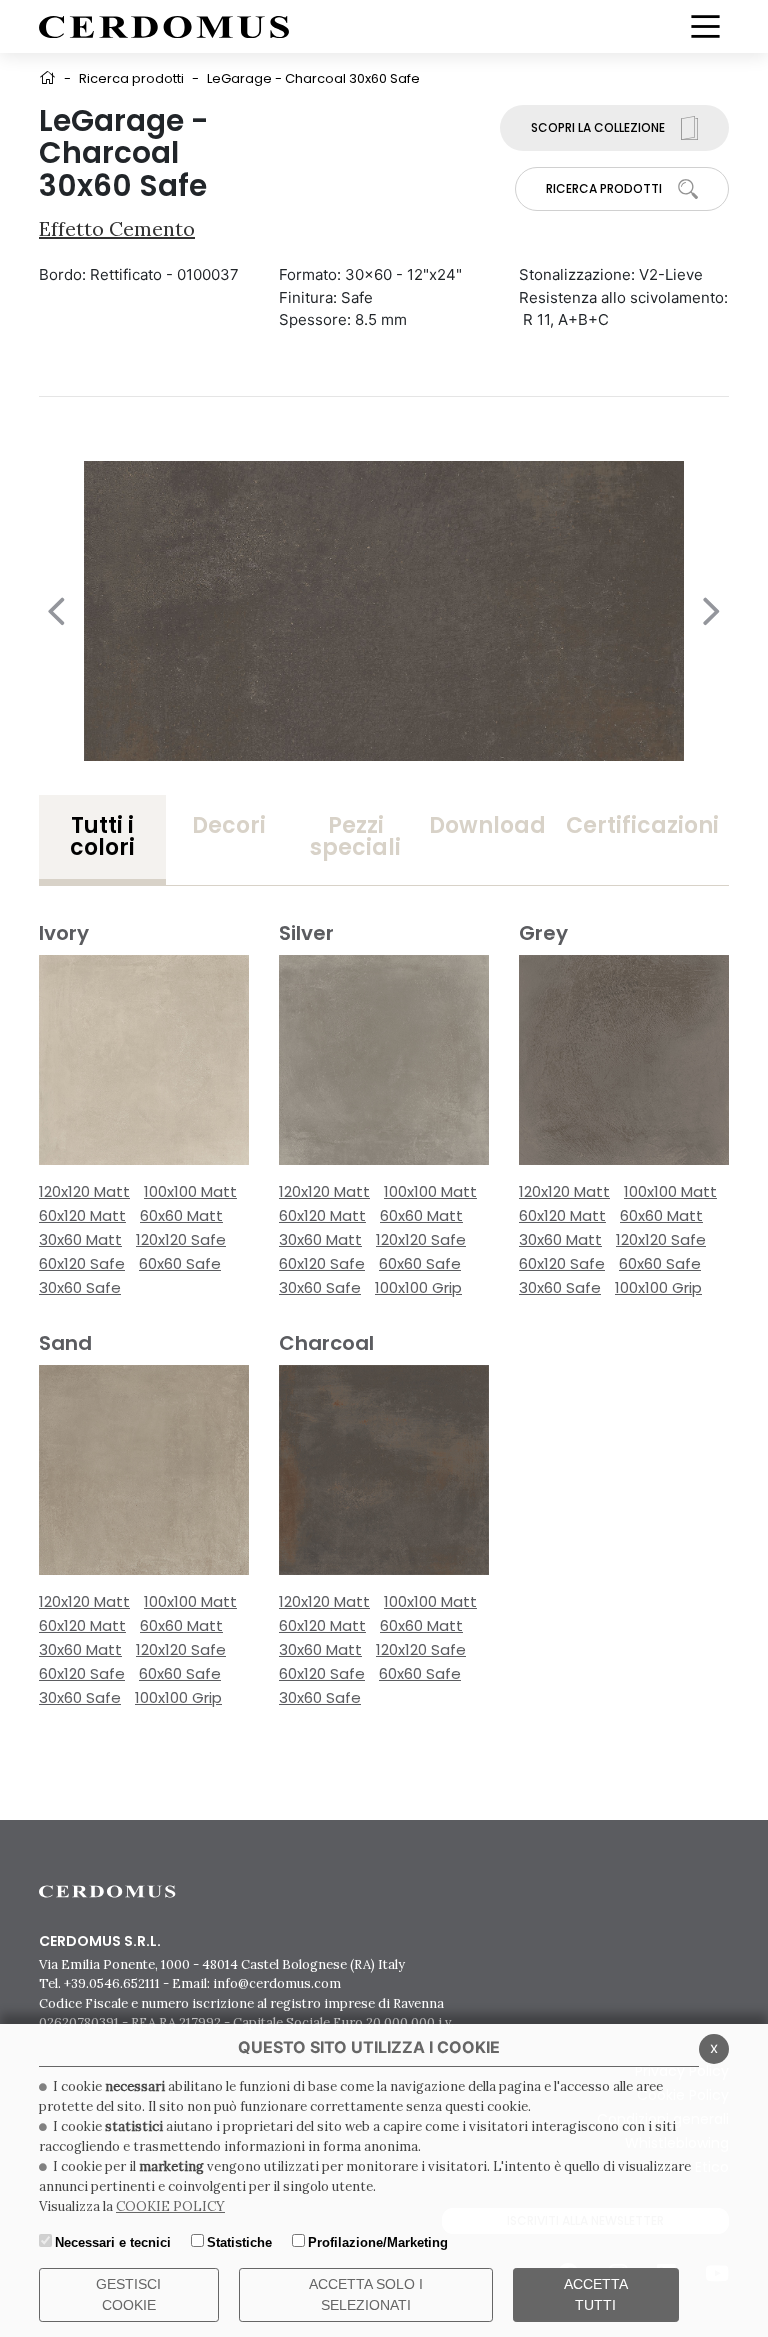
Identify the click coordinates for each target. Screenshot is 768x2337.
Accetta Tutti (596, 2294)
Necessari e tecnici (113, 2242)
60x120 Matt (82, 1215)
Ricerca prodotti (131, 78)
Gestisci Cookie (128, 2294)
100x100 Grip (418, 1287)
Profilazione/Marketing (378, 2242)
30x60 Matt (80, 1239)
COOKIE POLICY (170, 2206)
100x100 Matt (190, 1191)
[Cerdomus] (164, 25)
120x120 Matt (84, 1191)
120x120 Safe (181, 1239)
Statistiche (239, 2242)
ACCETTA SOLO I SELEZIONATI (366, 2294)
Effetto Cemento (117, 228)
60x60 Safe (180, 1263)
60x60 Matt (181, 1215)
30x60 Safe (80, 1287)
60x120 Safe (82, 1263)
